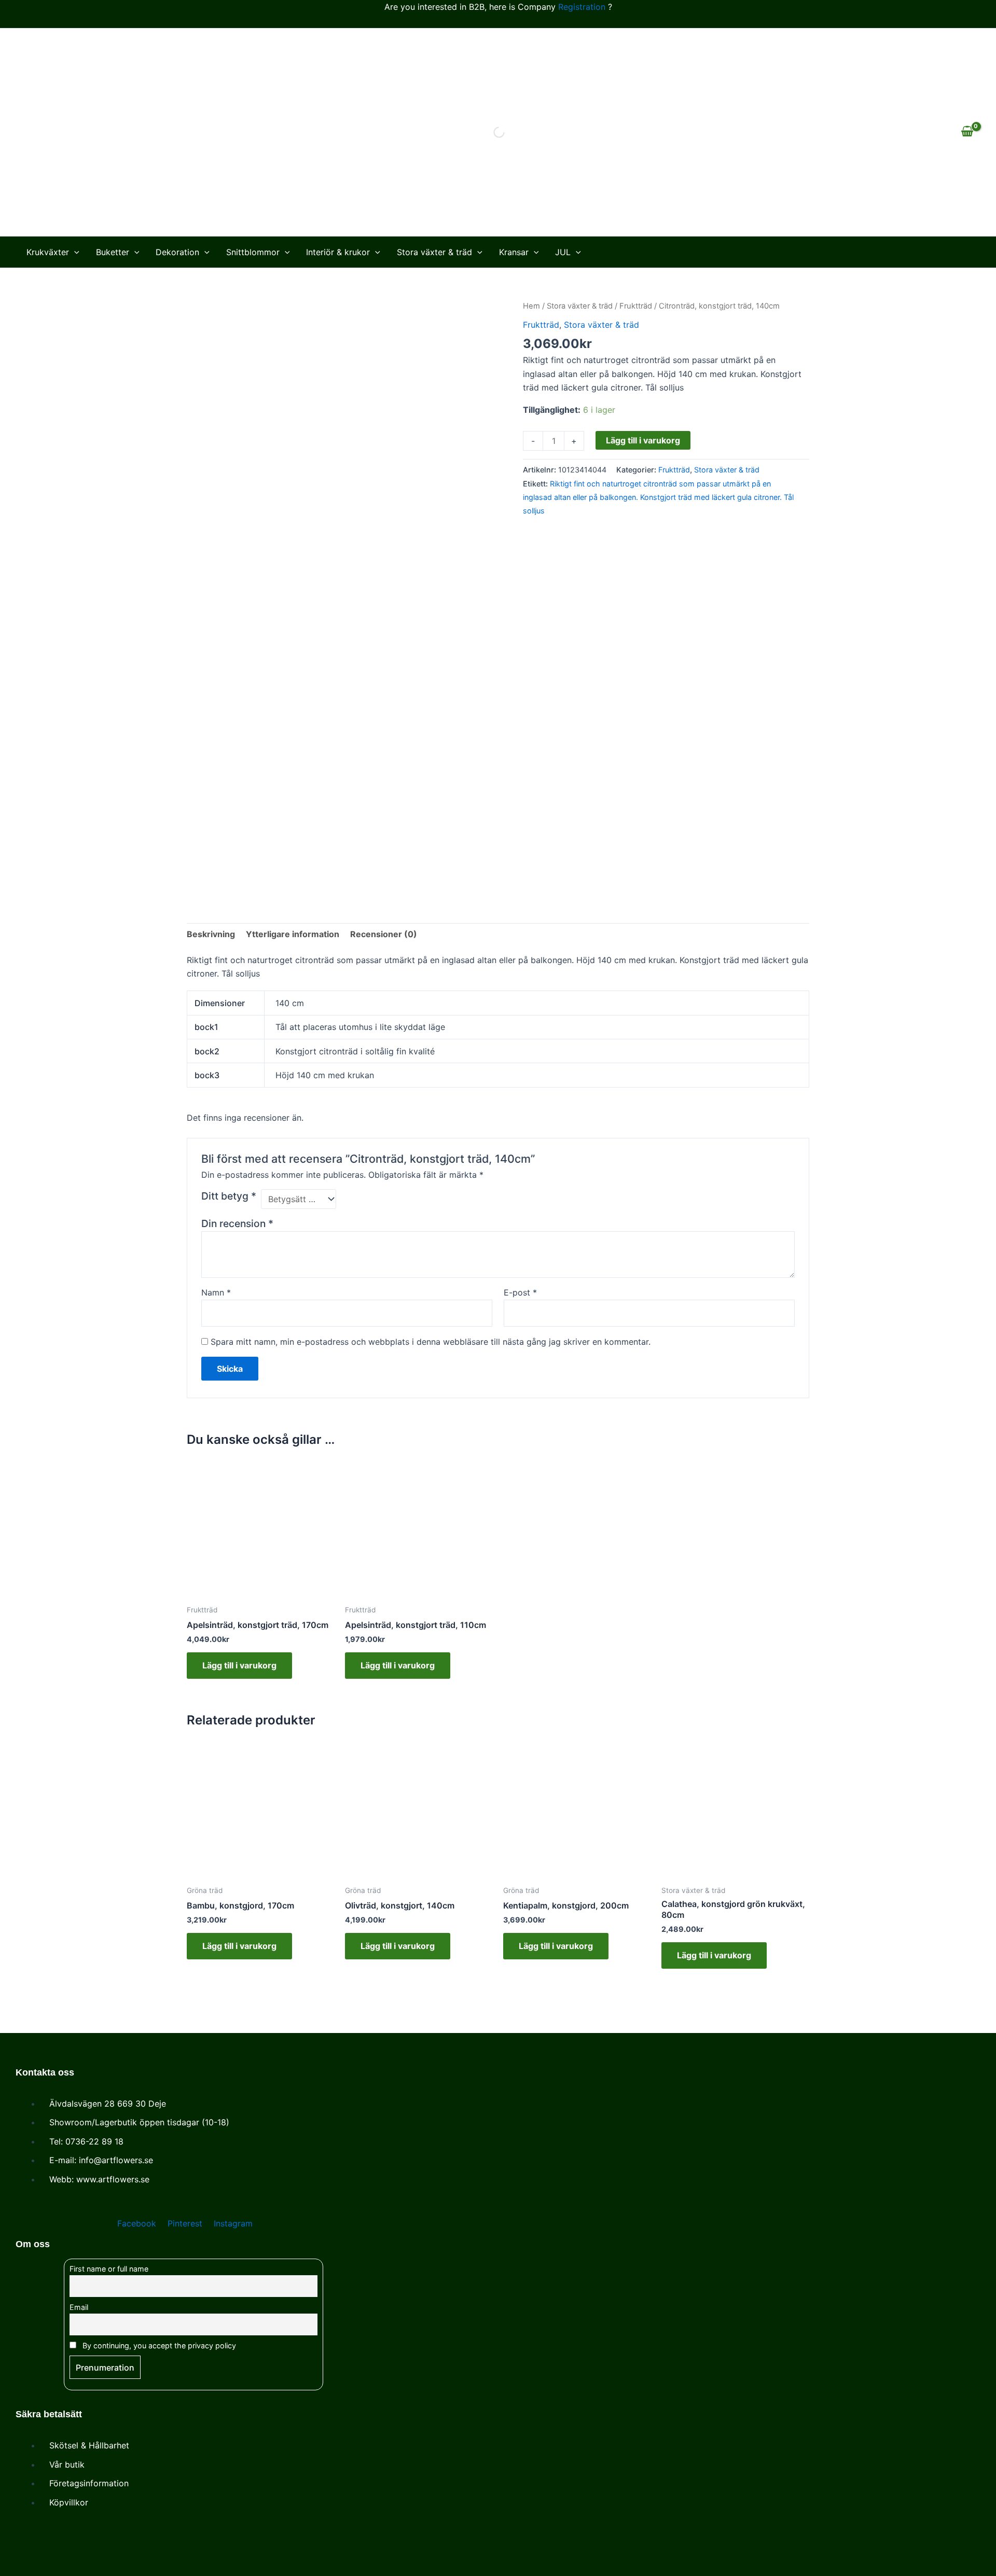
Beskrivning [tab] (211, 934)
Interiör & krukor (338, 252)
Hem (531, 306)
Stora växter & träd (434, 252)
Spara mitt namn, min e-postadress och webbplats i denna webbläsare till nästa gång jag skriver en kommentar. (431, 1342)
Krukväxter (48, 252)
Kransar (514, 252)
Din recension (237, 1223)
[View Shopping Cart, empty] (967, 132)
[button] (74, 252)
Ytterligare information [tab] (293, 934)
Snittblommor (253, 252)
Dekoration (177, 252)
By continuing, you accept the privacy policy (158, 2345)
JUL (563, 252)
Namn (216, 1292)
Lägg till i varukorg (643, 440)
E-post (520, 1292)
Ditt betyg (229, 1196)
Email (79, 2307)
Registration (582, 7)
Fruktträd (636, 306)
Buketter (113, 252)
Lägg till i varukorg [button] (239, 1665)
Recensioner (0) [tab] (384, 934)
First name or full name (109, 2269)
